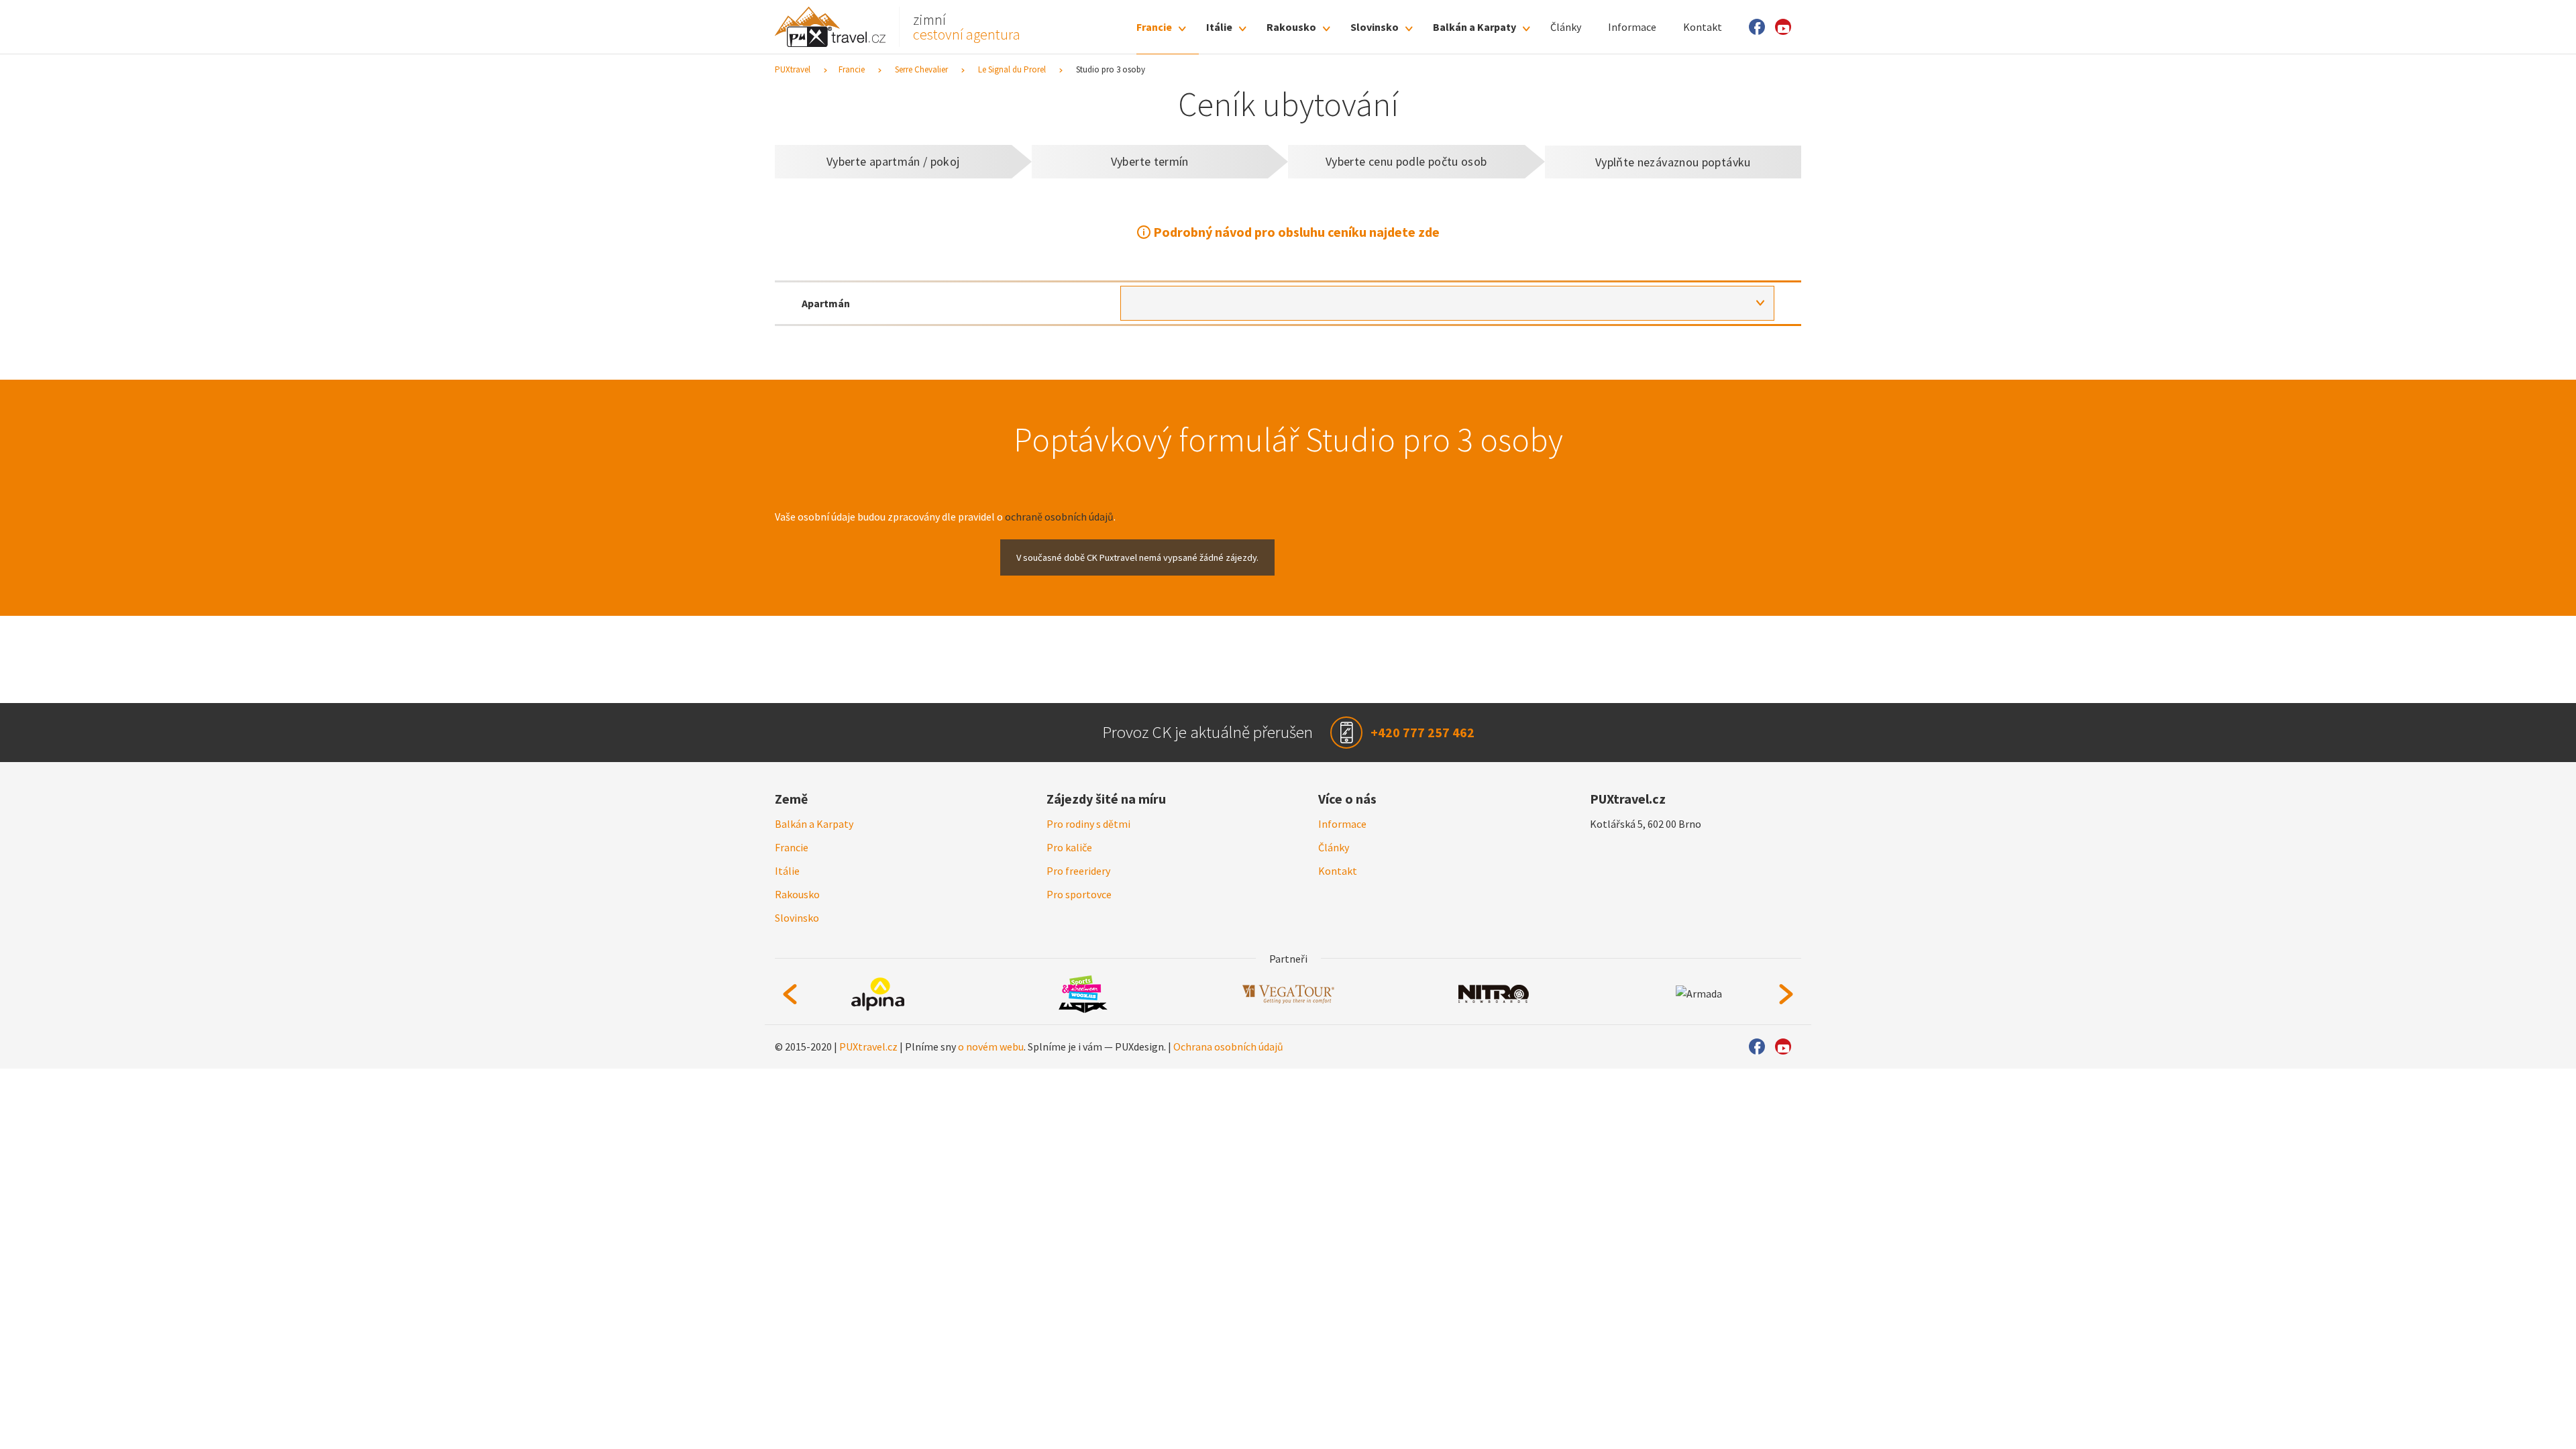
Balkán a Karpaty (1466, 27)
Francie (1146, 27)
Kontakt (1695, 27)
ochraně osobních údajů (1059, 517)
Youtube (1781, 27)
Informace (1624, 27)
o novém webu (991, 1065)
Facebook (1751, 27)
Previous (790, 1011)
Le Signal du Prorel (1012, 69)
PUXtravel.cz (868, 1065)
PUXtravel (793, 69)
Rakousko (1283, 27)
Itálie (1211, 27)
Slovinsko (1366, 27)
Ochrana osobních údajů (1228, 1065)
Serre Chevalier (921, 69)
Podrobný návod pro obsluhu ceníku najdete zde (1296, 232)
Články (1558, 27)
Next (1786, 1011)
